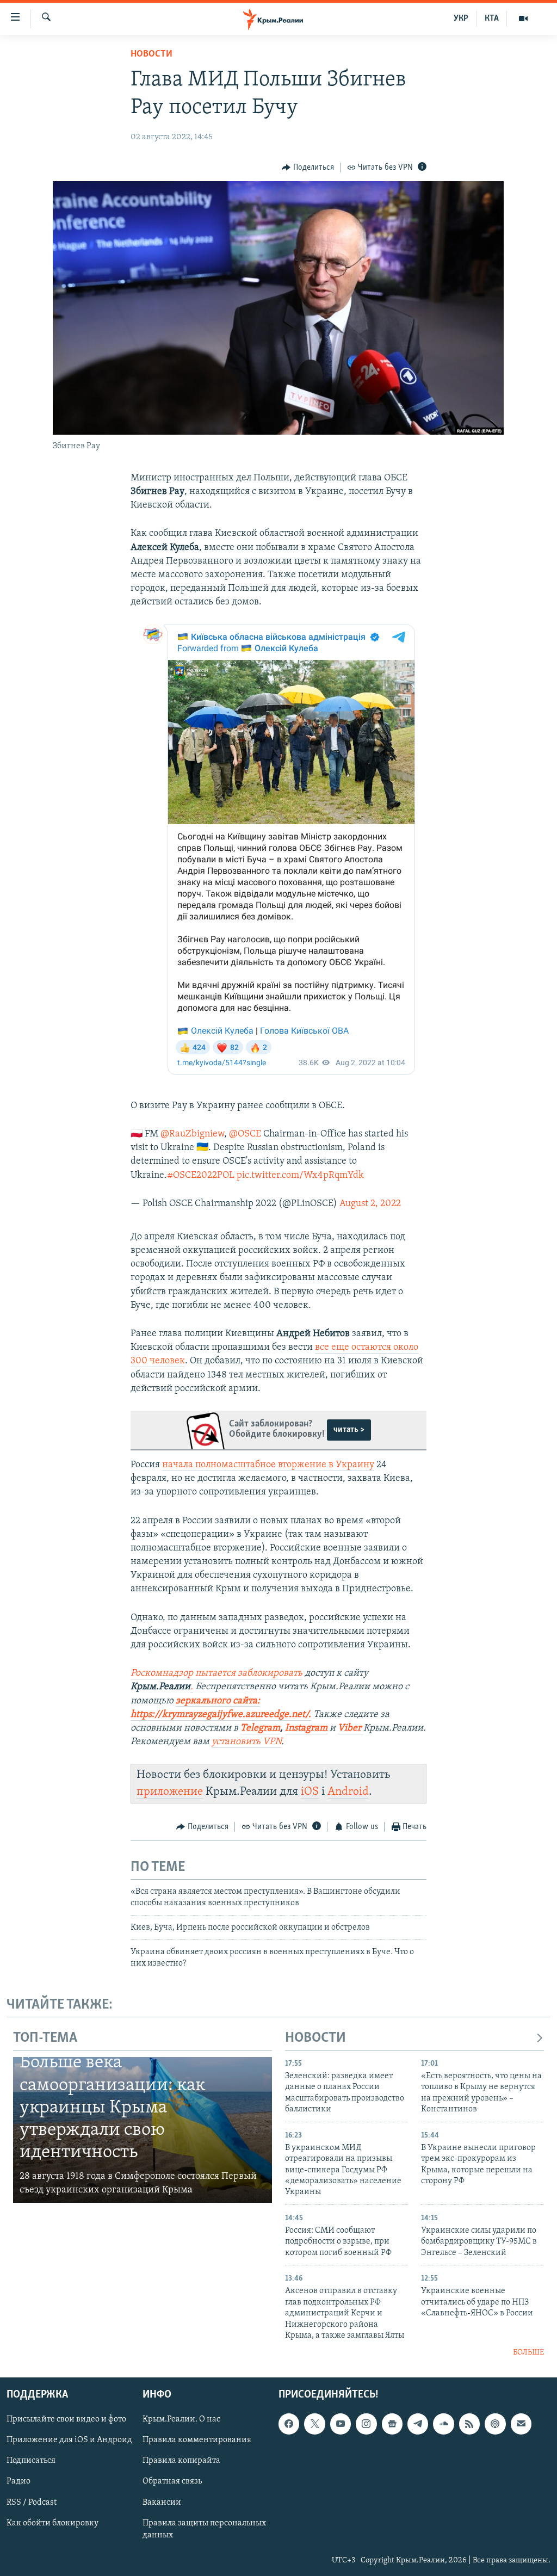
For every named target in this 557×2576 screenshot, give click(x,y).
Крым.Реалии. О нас (181, 2419)
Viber (351, 1728)
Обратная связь (172, 2481)
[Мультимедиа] (523, 18)
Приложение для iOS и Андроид (69, 2440)
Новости (151, 54)
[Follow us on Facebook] (289, 2424)
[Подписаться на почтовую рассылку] (521, 2424)
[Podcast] (495, 2424)
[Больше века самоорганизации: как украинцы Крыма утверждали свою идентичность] (143, 2130)
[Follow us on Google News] (392, 2424)
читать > (349, 1430)
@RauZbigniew (192, 1134)
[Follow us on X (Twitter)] (314, 2424)
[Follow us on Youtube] (341, 2424)
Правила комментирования (197, 2440)
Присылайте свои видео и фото (66, 2419)
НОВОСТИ (315, 2038)
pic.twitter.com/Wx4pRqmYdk (300, 1176)
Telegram (260, 1728)
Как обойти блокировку (52, 2523)
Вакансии (162, 2502)
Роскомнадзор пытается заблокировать (216, 1673)
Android (348, 1792)
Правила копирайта (181, 2461)
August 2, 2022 (370, 1204)
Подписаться (31, 2461)
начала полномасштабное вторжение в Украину (268, 1465)
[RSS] (469, 2424)
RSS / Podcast (32, 2502)
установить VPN (246, 1742)
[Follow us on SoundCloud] (443, 2424)
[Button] (308, 168)
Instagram (306, 1728)
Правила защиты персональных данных (204, 2529)
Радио (18, 2481)
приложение (170, 1792)
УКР (461, 18)
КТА (492, 18)
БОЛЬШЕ (528, 2353)
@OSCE (245, 1134)
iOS (310, 1792)
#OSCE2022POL (201, 1176)
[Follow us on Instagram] (366, 2424)
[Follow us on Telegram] (418, 2424)
